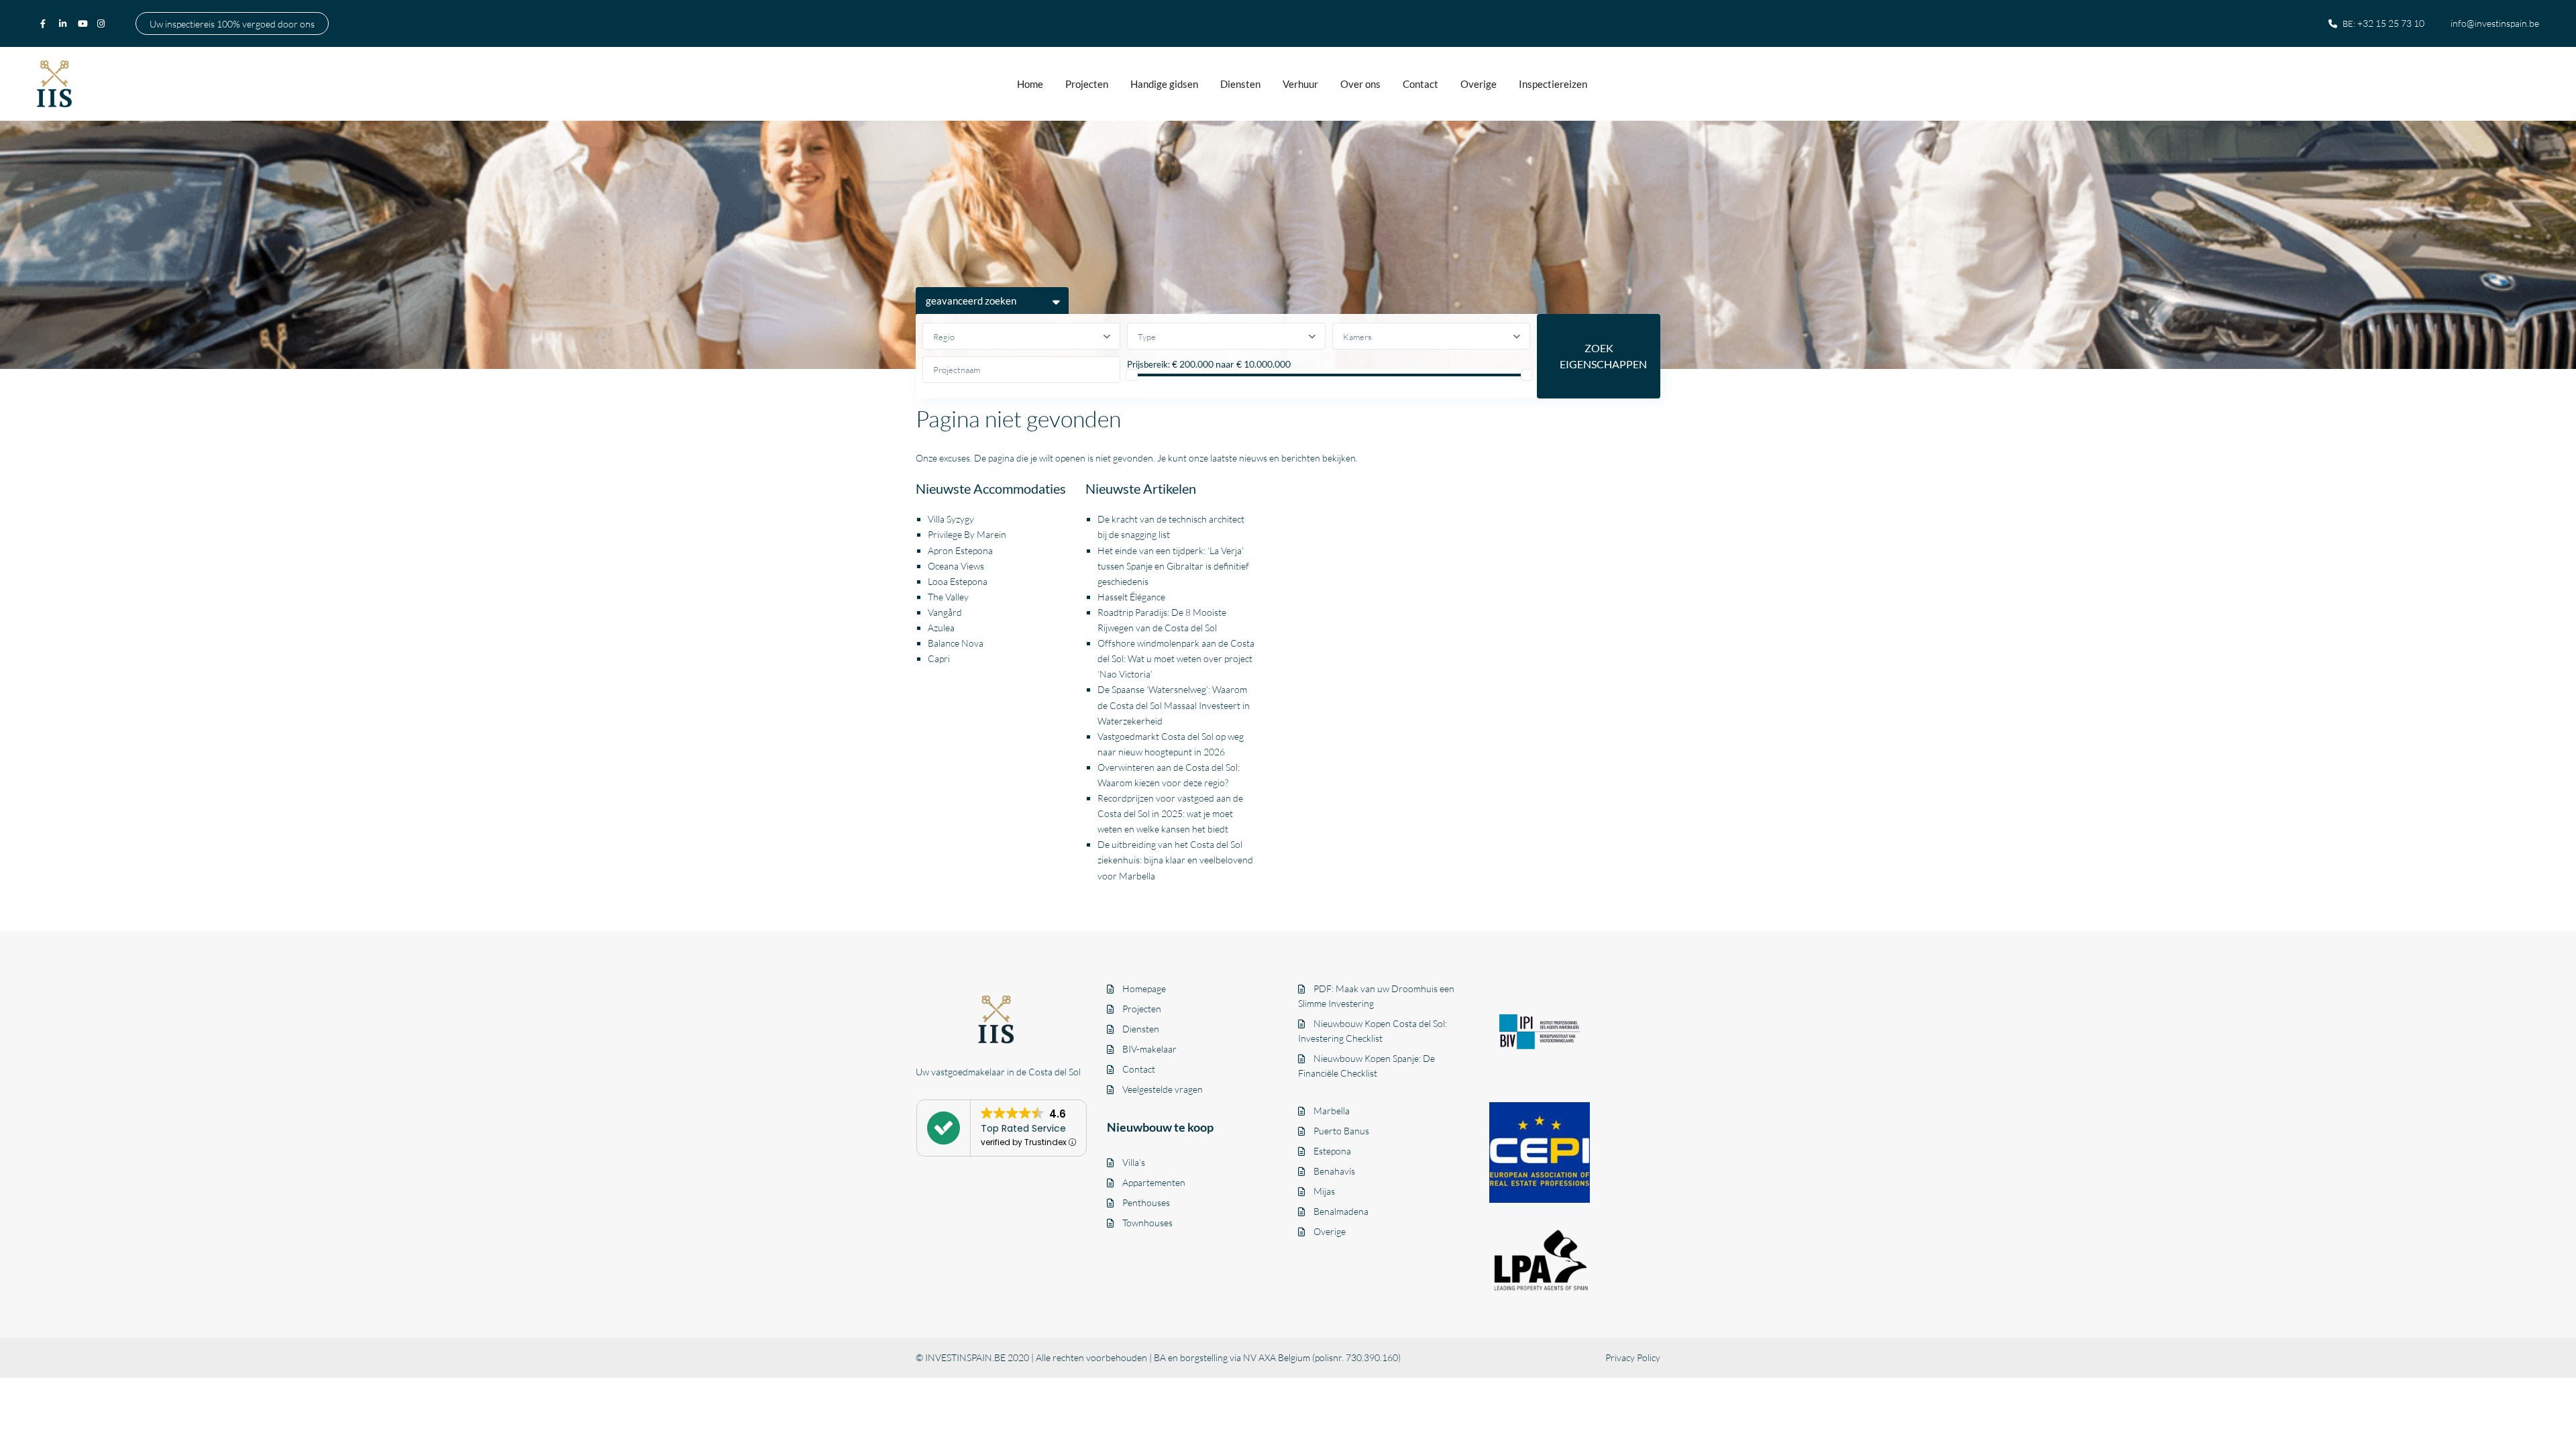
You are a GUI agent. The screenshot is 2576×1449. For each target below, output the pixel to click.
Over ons (1360, 84)
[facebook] (46, 23)
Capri (939, 658)
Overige (1479, 84)
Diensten (1240, 84)
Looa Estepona (958, 581)
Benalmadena (1341, 1211)
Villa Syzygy (951, 519)
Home (1030, 84)
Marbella (1332, 1111)
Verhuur (1300, 84)
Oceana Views (956, 566)
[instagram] (103, 23)
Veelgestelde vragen (1163, 1089)
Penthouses (1146, 1202)
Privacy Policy (1633, 1357)
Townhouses (1147, 1223)
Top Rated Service (1023, 1128)
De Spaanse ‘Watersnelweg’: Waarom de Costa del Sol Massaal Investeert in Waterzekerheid (1174, 705)
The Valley (948, 597)
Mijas (1324, 1191)
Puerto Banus (1341, 1131)
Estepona (1332, 1151)
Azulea (941, 628)
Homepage (1144, 988)
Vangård (945, 612)
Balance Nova (956, 643)
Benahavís (1334, 1171)
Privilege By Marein (967, 534)
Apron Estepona (960, 550)
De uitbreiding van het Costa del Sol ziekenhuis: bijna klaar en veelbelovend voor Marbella (1175, 860)
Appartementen (1154, 1182)
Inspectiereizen (1553, 84)
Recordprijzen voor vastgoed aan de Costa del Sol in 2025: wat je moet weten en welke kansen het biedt (1170, 813)
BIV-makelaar (1149, 1049)
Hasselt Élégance (1131, 597)
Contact (1420, 84)
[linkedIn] (65, 23)
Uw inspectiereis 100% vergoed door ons (232, 23)
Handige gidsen (1164, 84)
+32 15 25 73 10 (2391, 23)
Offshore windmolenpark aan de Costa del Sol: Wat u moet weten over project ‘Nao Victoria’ (1176, 658)
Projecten (1087, 84)
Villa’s (1134, 1162)
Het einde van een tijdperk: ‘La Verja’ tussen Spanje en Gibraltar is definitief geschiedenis (1173, 566)
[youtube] (84, 23)
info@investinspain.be (2495, 23)
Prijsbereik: (1148, 364)
